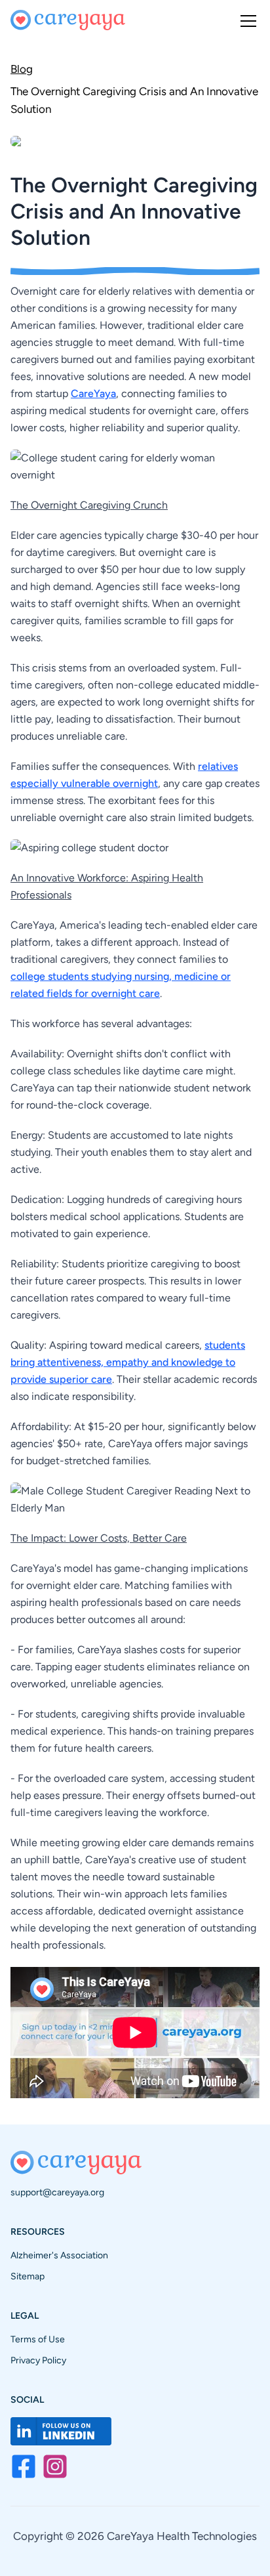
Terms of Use (38, 2339)
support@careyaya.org (57, 2192)
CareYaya (93, 393)
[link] (135, 99)
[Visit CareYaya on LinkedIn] (61, 2431)
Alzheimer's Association (59, 2255)
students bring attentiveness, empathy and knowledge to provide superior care (128, 1362)
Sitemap (28, 2276)
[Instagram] (55, 2466)
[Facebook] (24, 2466)
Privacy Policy (38, 2360)
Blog (22, 69)
